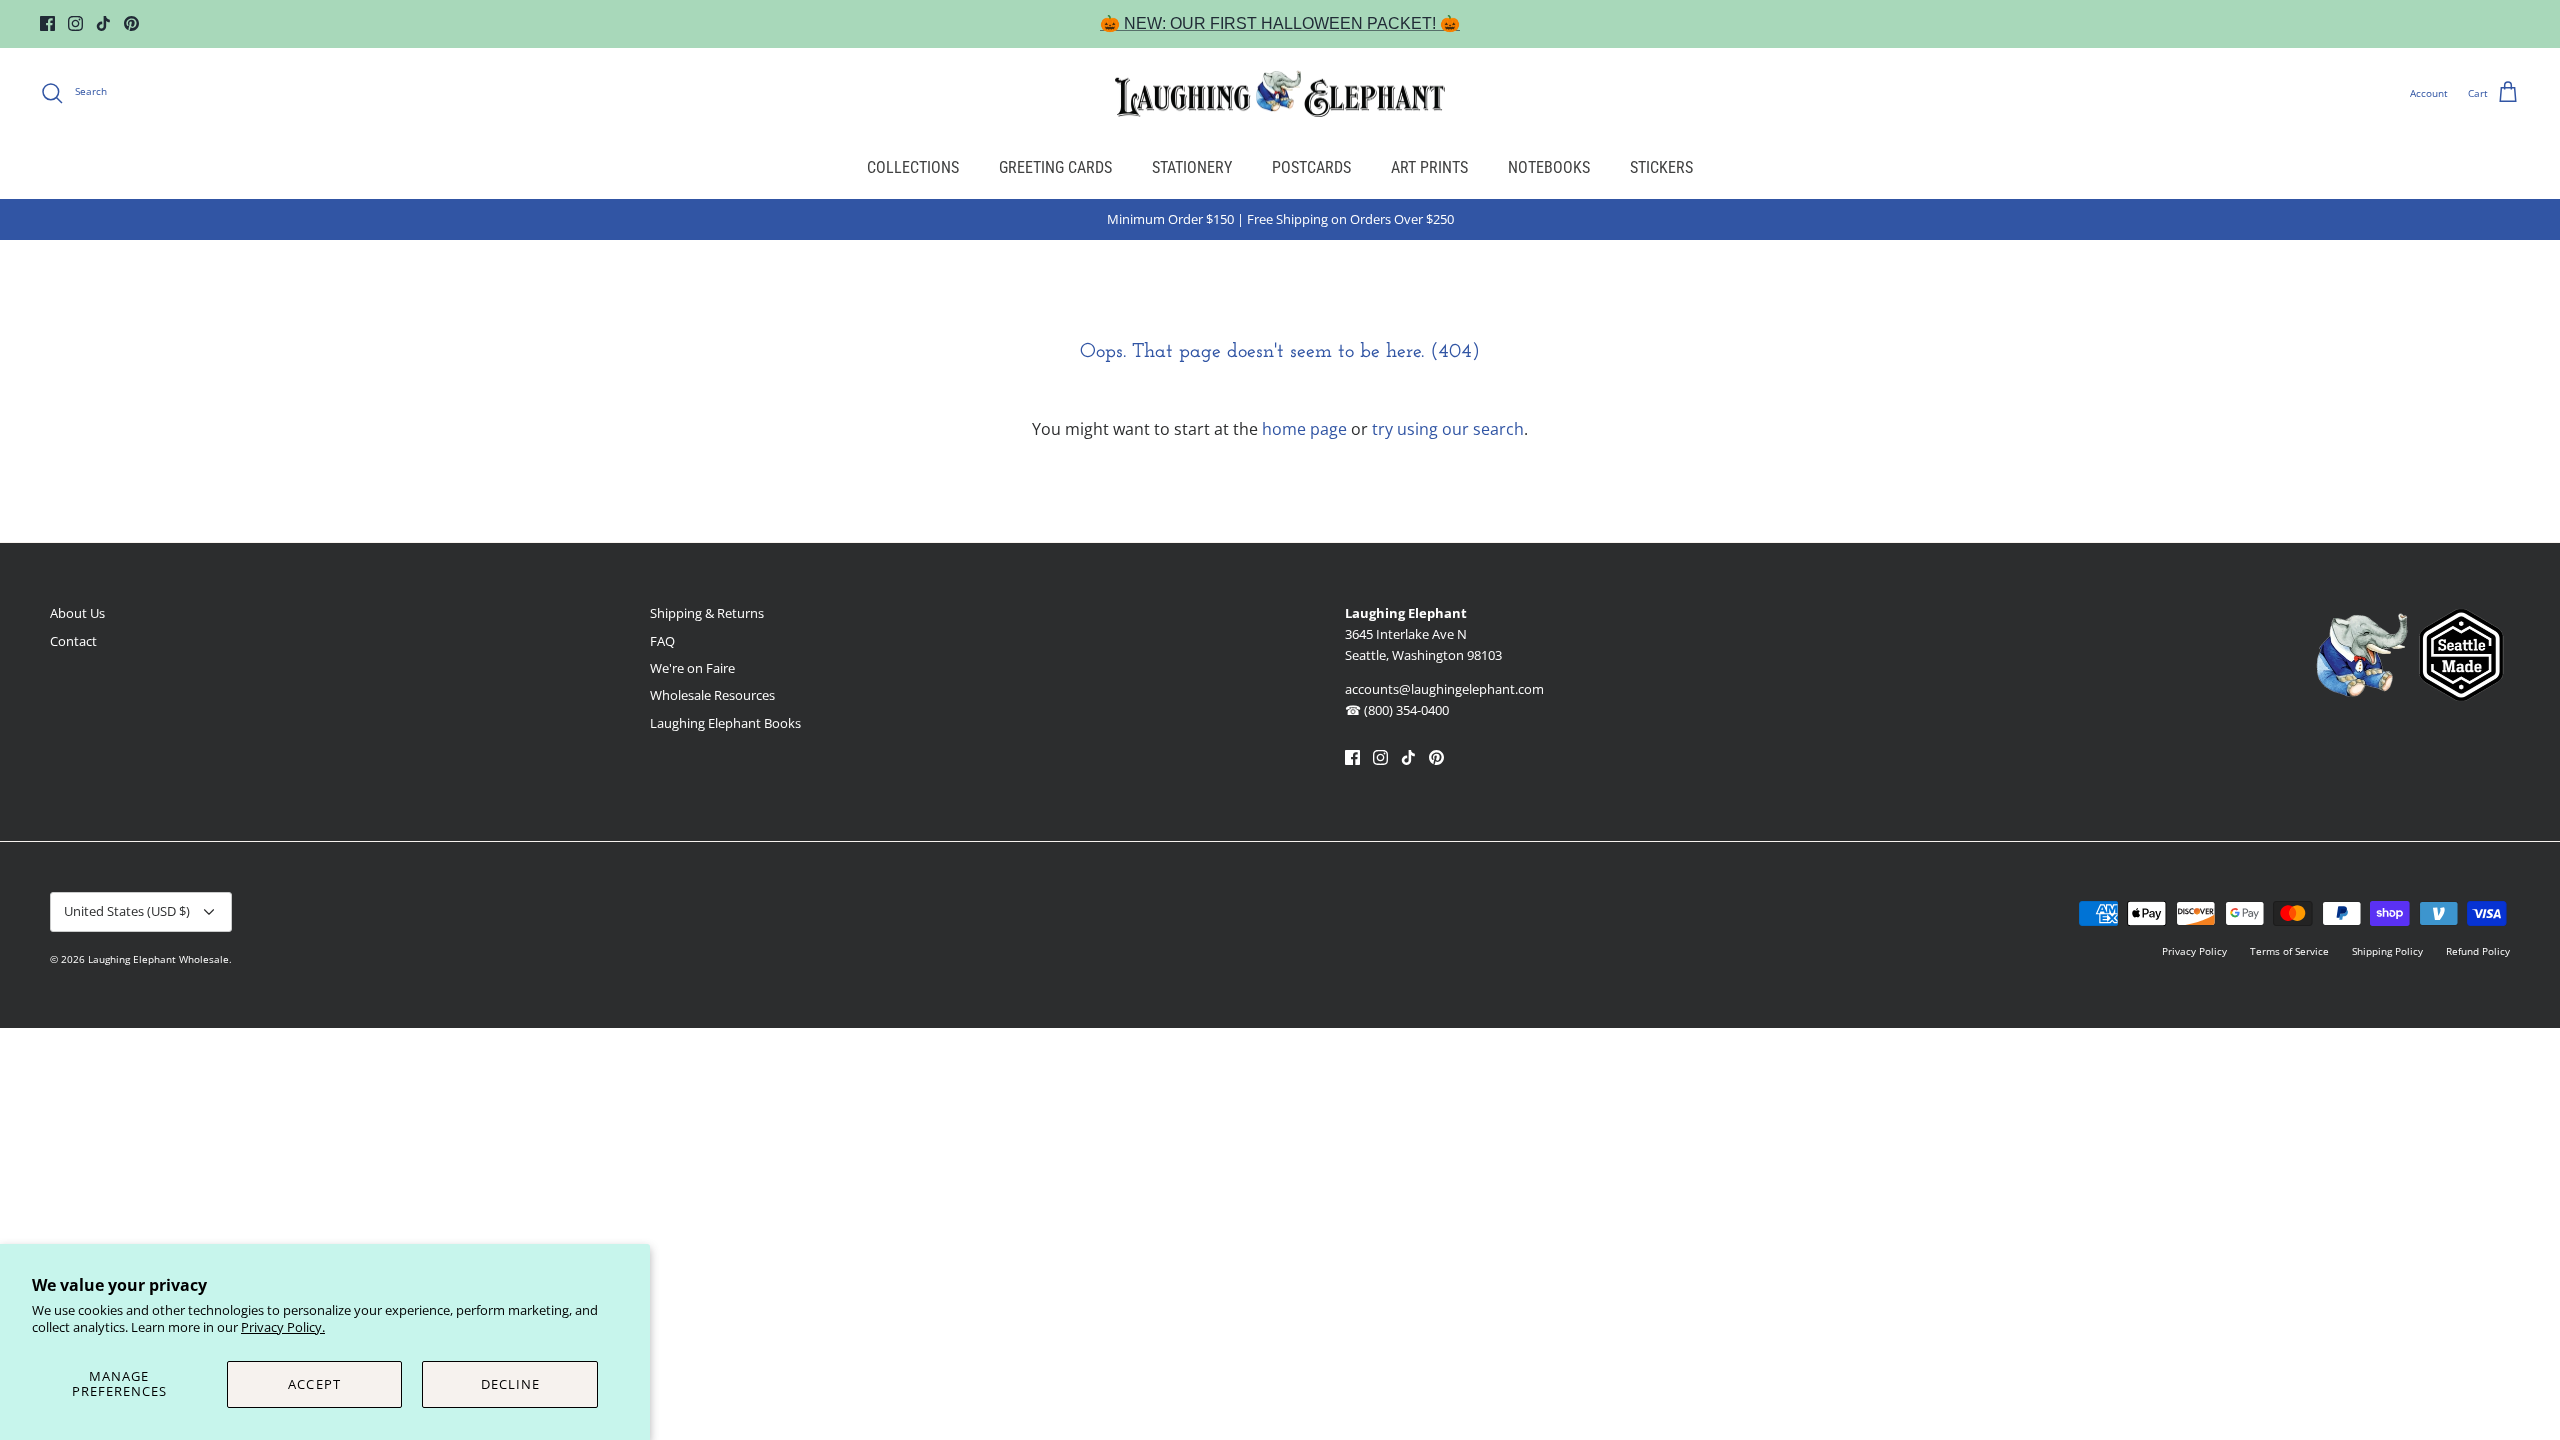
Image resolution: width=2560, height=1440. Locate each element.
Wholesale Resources (712, 695)
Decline (510, 1384)
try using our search (1448, 429)
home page (1304, 429)
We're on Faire (692, 668)
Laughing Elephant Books (725, 723)
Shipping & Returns (707, 613)
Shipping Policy (2387, 951)
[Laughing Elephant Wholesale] (1280, 93)
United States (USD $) (127, 911)
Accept (314, 1384)
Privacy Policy (2194, 951)
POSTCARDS (1311, 167)
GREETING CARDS (1055, 167)
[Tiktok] (103, 23)
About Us (77, 613)
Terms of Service (2289, 951)
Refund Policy (2478, 951)
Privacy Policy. (283, 1327)
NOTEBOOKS (1549, 167)
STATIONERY (1192, 167)
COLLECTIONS (913, 167)
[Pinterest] (131, 23)
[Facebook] (47, 23)
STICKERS (1661, 167)
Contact (73, 641)
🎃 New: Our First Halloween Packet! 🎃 (1280, 23)
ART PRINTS (1429, 167)
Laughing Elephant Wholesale (158, 959)
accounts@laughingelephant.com (1444, 689)
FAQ (662, 641)
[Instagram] (75, 23)
